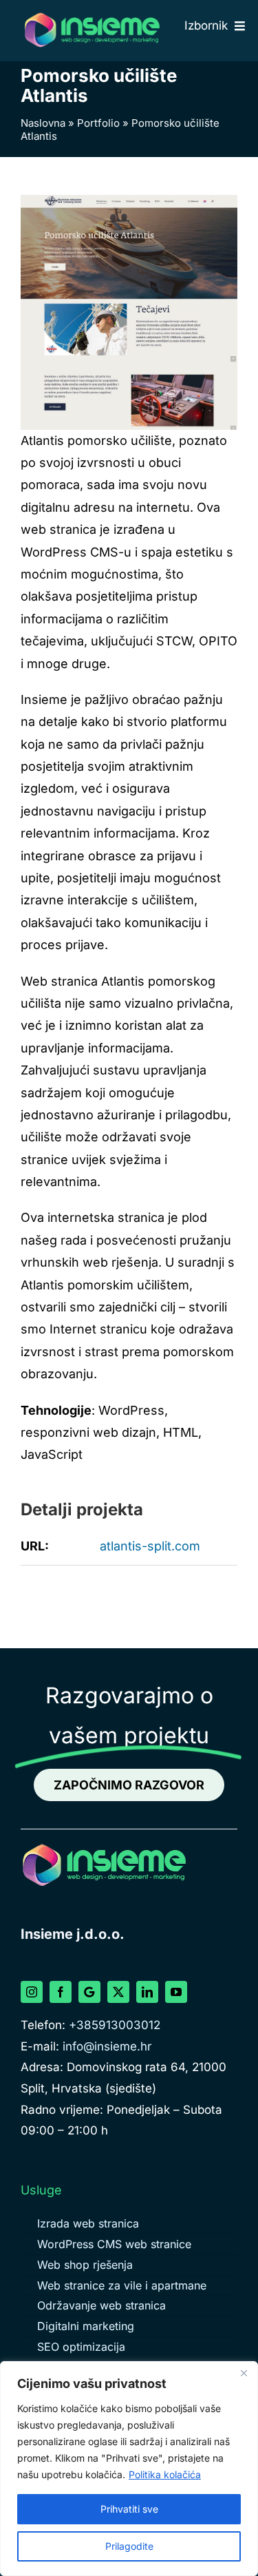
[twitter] (118, 1992)
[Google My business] (89, 1992)
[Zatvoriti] (244, 2373)
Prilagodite (129, 2546)
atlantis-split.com (150, 1546)
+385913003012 (115, 2025)
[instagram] (32, 1992)
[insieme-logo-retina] (92, 16)
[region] (129, 2469)
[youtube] (176, 1992)
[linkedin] (147, 1992)
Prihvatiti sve (129, 2509)
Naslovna (43, 123)
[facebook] (61, 1992)
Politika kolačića (165, 2474)
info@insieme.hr (107, 2046)
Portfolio (98, 123)
